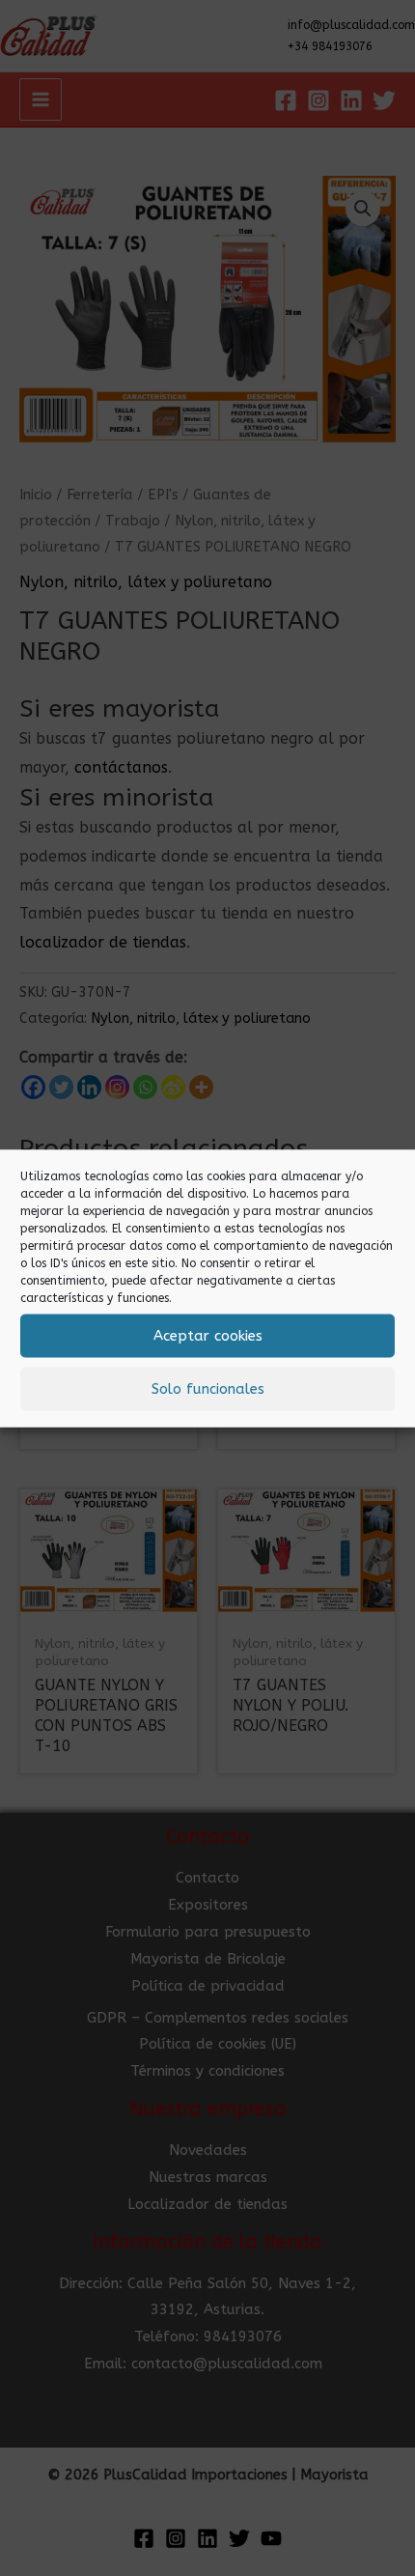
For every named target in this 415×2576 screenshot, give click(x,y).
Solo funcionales (208, 1389)
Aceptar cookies (208, 1336)
